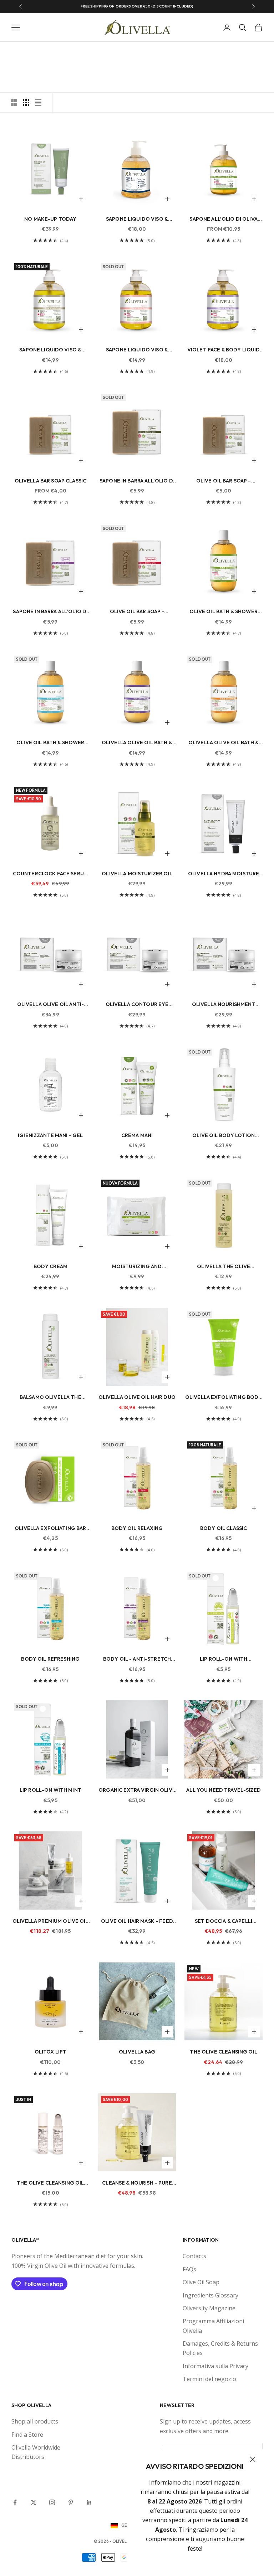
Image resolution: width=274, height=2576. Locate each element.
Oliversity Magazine (209, 2308)
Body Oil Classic (224, 1528)
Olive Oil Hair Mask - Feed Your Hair (137, 1922)
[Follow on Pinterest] (71, 2502)
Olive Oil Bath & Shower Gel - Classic (223, 612)
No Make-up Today (50, 219)
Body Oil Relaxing (137, 1528)
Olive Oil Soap (201, 2282)
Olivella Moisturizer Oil (137, 874)
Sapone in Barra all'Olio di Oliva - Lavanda (50, 612)
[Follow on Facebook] (15, 2502)
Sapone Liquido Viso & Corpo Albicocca (137, 350)
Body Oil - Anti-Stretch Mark (137, 1659)
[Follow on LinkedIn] (89, 2502)
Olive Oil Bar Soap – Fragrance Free (224, 481)
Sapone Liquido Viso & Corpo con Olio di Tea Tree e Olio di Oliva (137, 219)
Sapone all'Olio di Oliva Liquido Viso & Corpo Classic (223, 219)
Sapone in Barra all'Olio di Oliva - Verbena (137, 481)
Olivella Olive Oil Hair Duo (137, 1397)
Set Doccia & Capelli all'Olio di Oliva (224, 1922)
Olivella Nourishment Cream (224, 1005)
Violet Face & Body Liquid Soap (224, 350)
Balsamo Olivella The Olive (50, 1398)
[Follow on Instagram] (52, 2502)
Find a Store (27, 2435)
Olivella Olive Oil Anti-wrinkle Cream (50, 1005)
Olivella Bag (137, 2052)
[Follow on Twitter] (34, 2502)
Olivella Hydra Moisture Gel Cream (224, 874)
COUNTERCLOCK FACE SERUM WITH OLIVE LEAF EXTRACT (50, 874)
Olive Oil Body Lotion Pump (224, 1136)
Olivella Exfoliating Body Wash (224, 1398)
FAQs (189, 2269)
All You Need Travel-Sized (224, 1790)
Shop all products (35, 2421)
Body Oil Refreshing (50, 1659)
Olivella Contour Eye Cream (137, 1005)
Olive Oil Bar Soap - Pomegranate (137, 612)
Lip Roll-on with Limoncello (224, 1659)
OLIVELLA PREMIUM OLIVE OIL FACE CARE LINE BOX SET (50, 1922)
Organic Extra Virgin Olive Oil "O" (137, 1790)
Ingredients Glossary (210, 2295)
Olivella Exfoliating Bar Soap (50, 1529)
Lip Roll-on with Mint (50, 1790)
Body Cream (50, 1266)
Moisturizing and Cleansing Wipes (137, 1267)
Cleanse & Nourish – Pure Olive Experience (137, 2183)
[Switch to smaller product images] (26, 102)
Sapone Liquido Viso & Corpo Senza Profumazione (50, 350)
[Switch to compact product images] (38, 102)
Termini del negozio (209, 2379)
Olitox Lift (51, 2052)
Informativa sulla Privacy (215, 2366)
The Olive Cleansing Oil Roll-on (50, 2183)
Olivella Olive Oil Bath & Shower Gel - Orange (224, 743)
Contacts (194, 2256)
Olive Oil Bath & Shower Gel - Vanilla (50, 743)
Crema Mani (137, 1135)
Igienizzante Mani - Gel (50, 1135)
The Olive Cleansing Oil (223, 2052)
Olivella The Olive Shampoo (224, 1267)
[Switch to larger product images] (14, 102)
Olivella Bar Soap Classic (51, 481)
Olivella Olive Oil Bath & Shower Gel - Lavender (137, 743)
